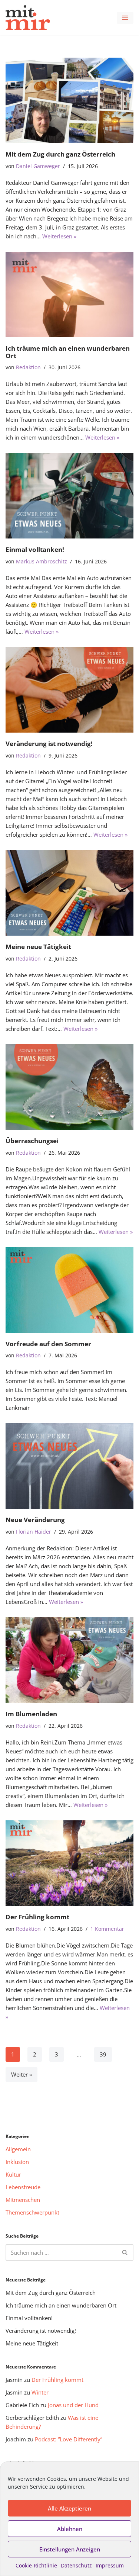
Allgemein (18, 2149)
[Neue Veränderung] (69, 1466)
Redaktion (28, 367)
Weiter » (21, 2074)
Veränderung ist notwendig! (49, 744)
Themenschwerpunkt (32, 2212)
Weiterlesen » (59, 236)
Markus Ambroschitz (42, 562)
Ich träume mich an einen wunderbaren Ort (68, 352)
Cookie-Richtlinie (36, 2565)
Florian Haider (34, 1532)
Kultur (13, 2174)
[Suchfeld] (125, 2252)
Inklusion (17, 2162)
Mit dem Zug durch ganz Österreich (60, 154)
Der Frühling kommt (37, 1917)
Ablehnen (70, 2529)
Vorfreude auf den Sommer (48, 1344)
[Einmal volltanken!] (69, 496)
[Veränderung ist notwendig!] (69, 690)
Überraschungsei (32, 1141)
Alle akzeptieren (69, 2508)
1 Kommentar (107, 1929)
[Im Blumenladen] (69, 1660)
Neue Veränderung (35, 1520)
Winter (40, 2392)
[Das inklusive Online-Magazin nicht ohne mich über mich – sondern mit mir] (28, 18)
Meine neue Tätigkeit (38, 947)
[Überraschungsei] (69, 1087)
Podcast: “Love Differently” (69, 2439)
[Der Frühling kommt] (69, 1863)
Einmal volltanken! (35, 549)
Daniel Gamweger (38, 166)
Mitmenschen (23, 2200)
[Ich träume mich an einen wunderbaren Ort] (69, 295)
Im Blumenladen (31, 1714)
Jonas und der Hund (73, 2405)
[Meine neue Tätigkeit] (69, 893)
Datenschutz (76, 2565)
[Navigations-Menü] (125, 18)
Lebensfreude (23, 2187)
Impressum (110, 2565)
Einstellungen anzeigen (70, 2549)
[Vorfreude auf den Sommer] (69, 1290)
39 (103, 2054)
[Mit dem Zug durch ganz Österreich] (69, 100)
